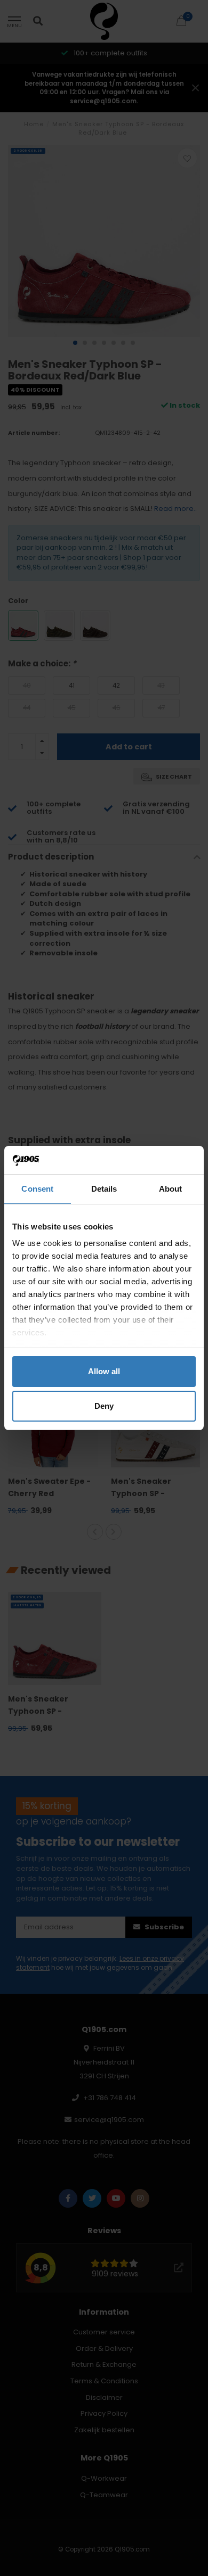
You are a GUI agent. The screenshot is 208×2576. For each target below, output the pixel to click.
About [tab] (171, 1189)
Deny (104, 1406)
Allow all (104, 1371)
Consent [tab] (37, 1189)
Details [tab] (104, 1189)
